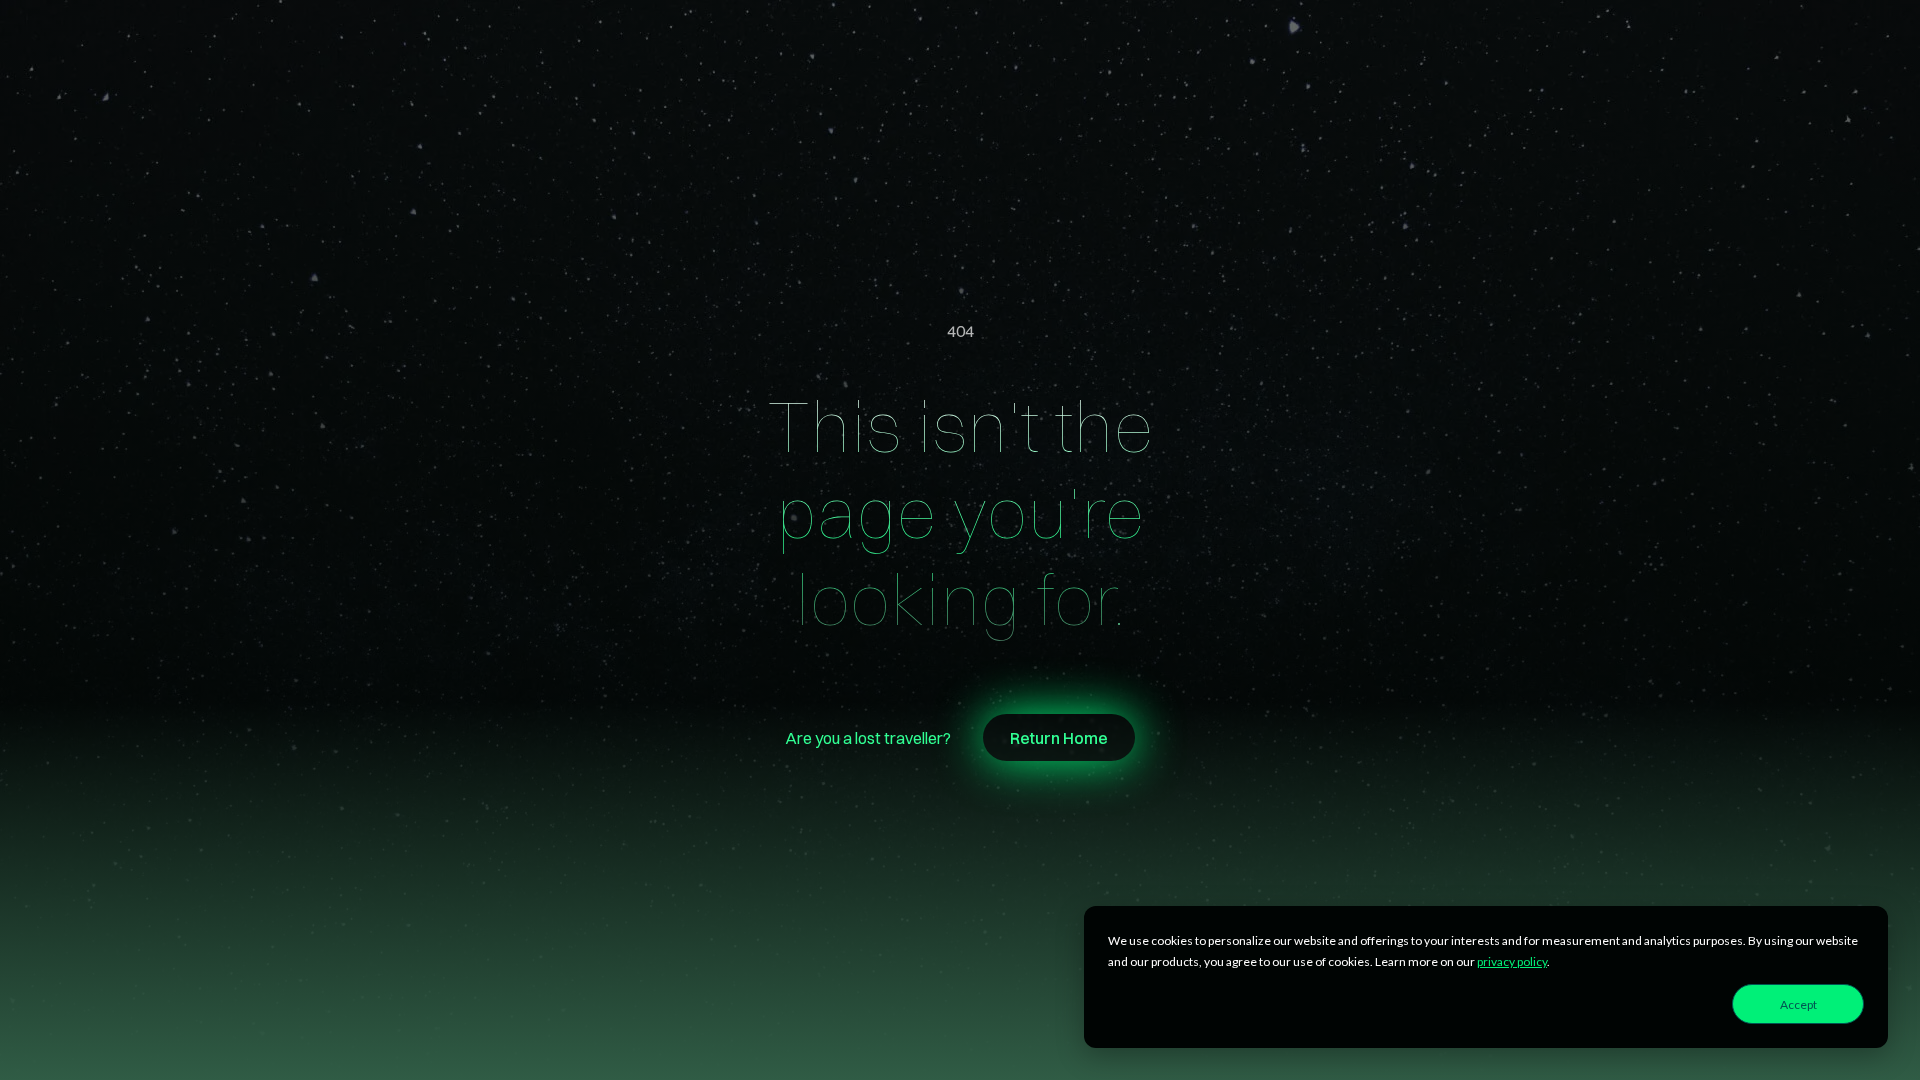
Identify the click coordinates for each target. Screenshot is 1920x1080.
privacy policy (1512, 961)
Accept (1798, 1004)
